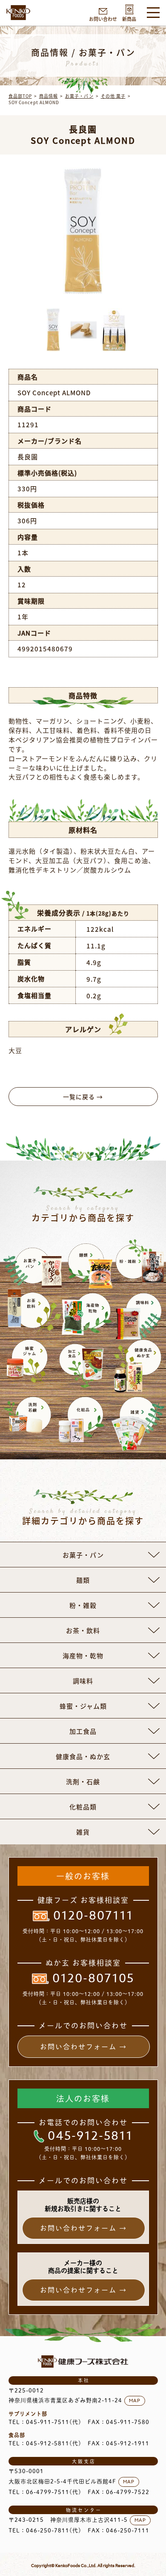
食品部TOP (20, 96)
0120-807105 (93, 1979)
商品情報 (49, 96)
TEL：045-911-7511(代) (45, 2422)
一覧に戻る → (83, 1097)
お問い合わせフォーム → (83, 2047)
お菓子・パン (79, 96)
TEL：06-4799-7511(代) (45, 2492)
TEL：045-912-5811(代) (45, 2443)
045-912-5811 (90, 2136)
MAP (135, 2401)
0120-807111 (93, 1916)
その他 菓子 (113, 96)
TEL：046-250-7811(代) (45, 2531)
